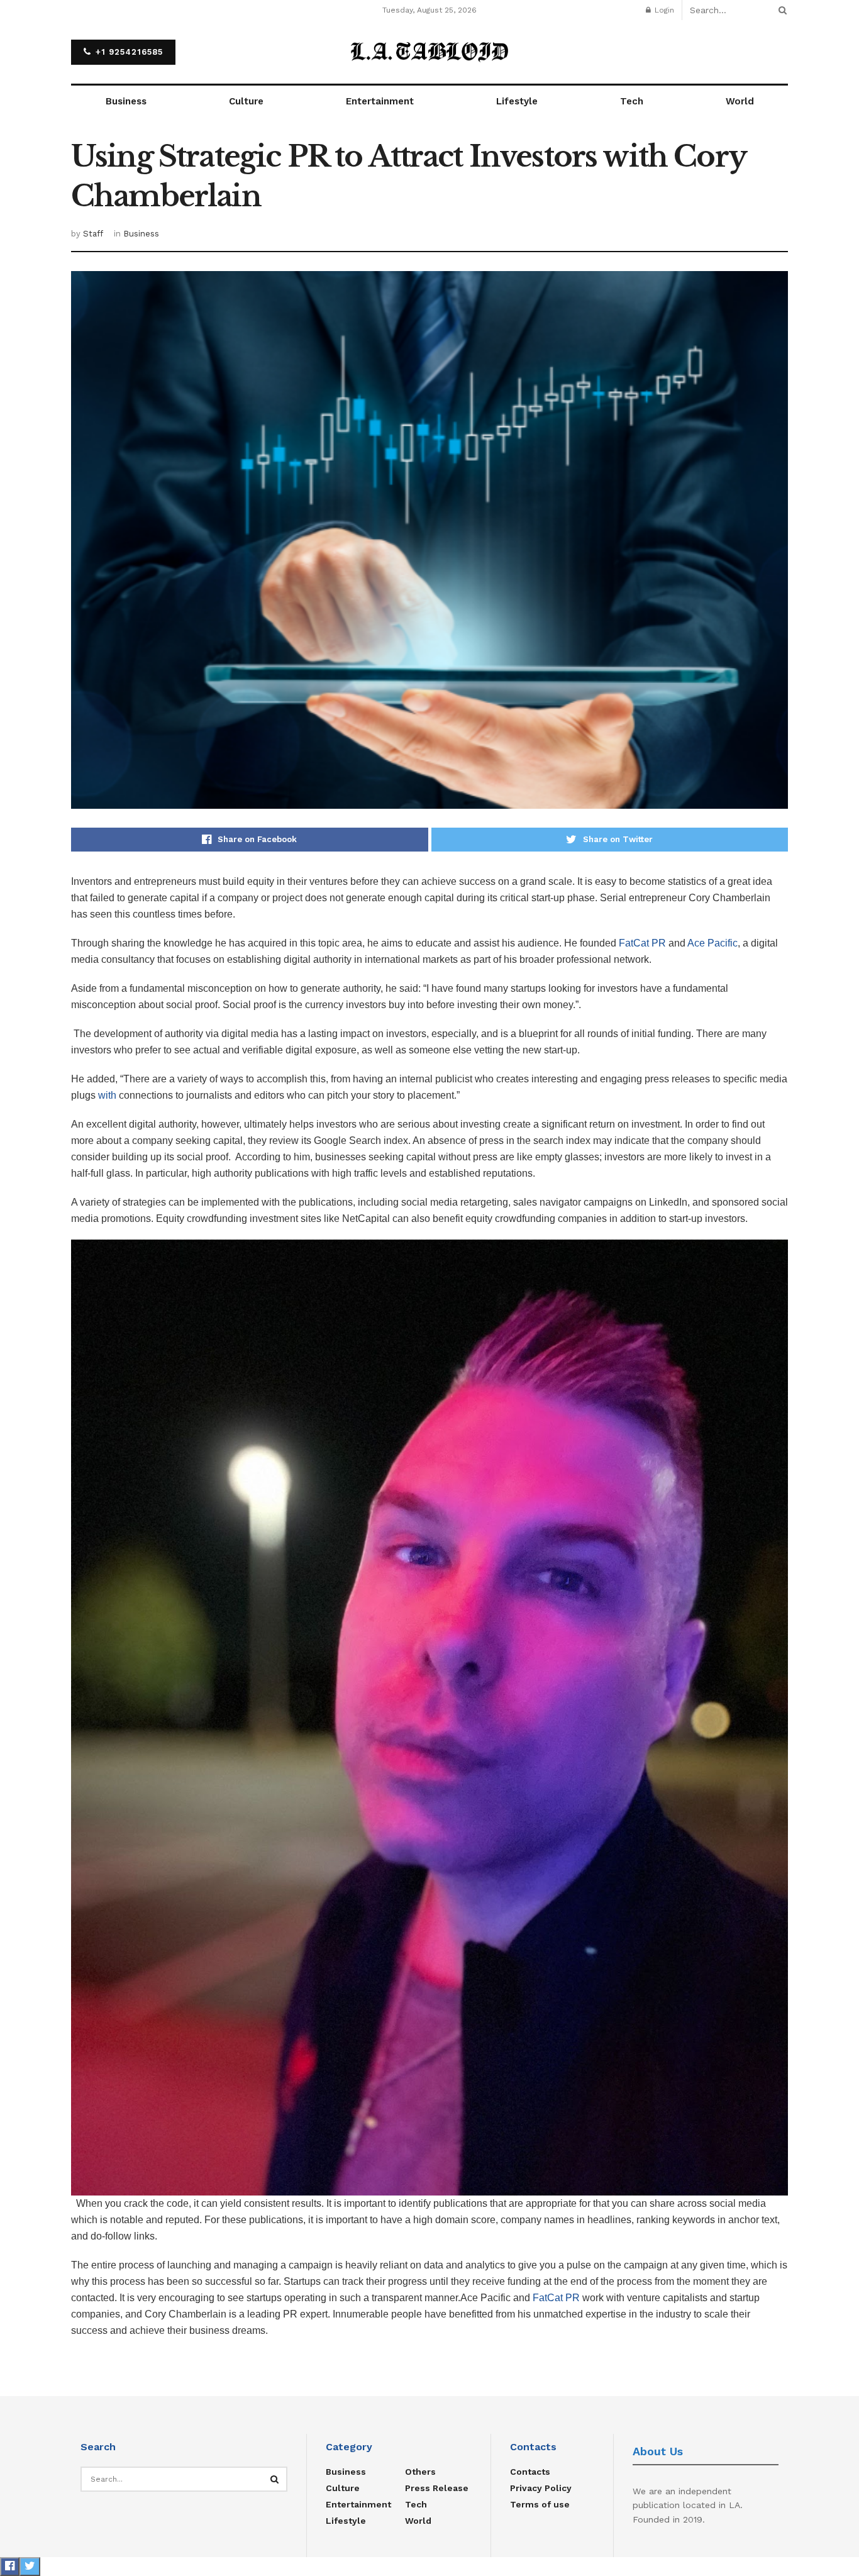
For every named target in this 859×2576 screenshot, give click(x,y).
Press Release (437, 2488)
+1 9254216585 (128, 52)
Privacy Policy (541, 2488)
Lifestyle (517, 101)
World (740, 101)
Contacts (530, 2472)
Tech (632, 101)
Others (420, 2472)
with (107, 1095)
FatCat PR (642, 943)
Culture (246, 101)
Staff (93, 234)
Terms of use (540, 2504)
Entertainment (380, 101)
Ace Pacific (712, 943)
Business (126, 101)
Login (663, 10)
